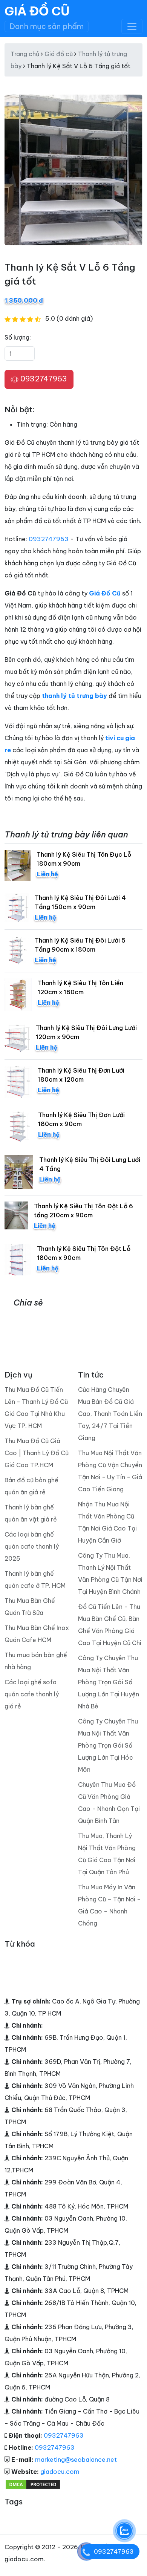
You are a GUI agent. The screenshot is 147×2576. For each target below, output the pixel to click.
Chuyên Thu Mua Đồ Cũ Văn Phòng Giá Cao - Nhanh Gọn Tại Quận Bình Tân (109, 1803)
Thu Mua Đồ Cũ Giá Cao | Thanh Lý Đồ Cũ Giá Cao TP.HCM (37, 1453)
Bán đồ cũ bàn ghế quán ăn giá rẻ (31, 1486)
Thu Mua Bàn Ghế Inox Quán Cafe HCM (37, 1634)
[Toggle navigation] (132, 26)
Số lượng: (18, 337)
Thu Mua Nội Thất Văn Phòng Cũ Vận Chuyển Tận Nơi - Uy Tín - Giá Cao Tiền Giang (110, 1471)
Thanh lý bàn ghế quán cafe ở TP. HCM (35, 1580)
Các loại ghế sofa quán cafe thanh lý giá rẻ (32, 1694)
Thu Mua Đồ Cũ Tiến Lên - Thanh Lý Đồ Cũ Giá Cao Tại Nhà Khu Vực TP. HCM (36, 1408)
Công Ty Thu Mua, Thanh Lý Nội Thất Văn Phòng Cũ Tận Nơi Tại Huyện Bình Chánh (110, 1573)
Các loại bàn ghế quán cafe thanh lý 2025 (32, 1546)
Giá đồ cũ (59, 54)
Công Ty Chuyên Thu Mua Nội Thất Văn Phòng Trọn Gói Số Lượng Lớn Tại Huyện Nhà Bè (109, 1682)
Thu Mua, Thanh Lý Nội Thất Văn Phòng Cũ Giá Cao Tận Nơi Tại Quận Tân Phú (107, 1854)
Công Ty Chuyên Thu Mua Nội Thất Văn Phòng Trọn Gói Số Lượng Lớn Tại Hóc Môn (108, 1745)
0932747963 (43, 379)
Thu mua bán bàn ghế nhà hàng (36, 1661)
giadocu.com (60, 2472)
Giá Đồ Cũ (37, 11)
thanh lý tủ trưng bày (74, 696)
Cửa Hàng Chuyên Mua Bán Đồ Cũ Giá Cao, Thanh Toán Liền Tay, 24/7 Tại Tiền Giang (110, 1414)
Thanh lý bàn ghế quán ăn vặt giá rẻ (31, 1513)
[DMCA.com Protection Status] (33, 2484)
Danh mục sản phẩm (47, 26)
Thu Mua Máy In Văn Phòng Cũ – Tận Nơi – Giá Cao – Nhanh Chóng (109, 1905)
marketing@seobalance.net (76, 2460)
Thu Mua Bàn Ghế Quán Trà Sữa (30, 1607)
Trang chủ (25, 54)
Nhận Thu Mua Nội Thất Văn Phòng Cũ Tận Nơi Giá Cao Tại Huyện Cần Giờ (107, 1522)
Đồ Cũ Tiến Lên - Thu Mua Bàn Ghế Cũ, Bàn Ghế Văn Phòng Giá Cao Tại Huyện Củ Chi (110, 1625)
